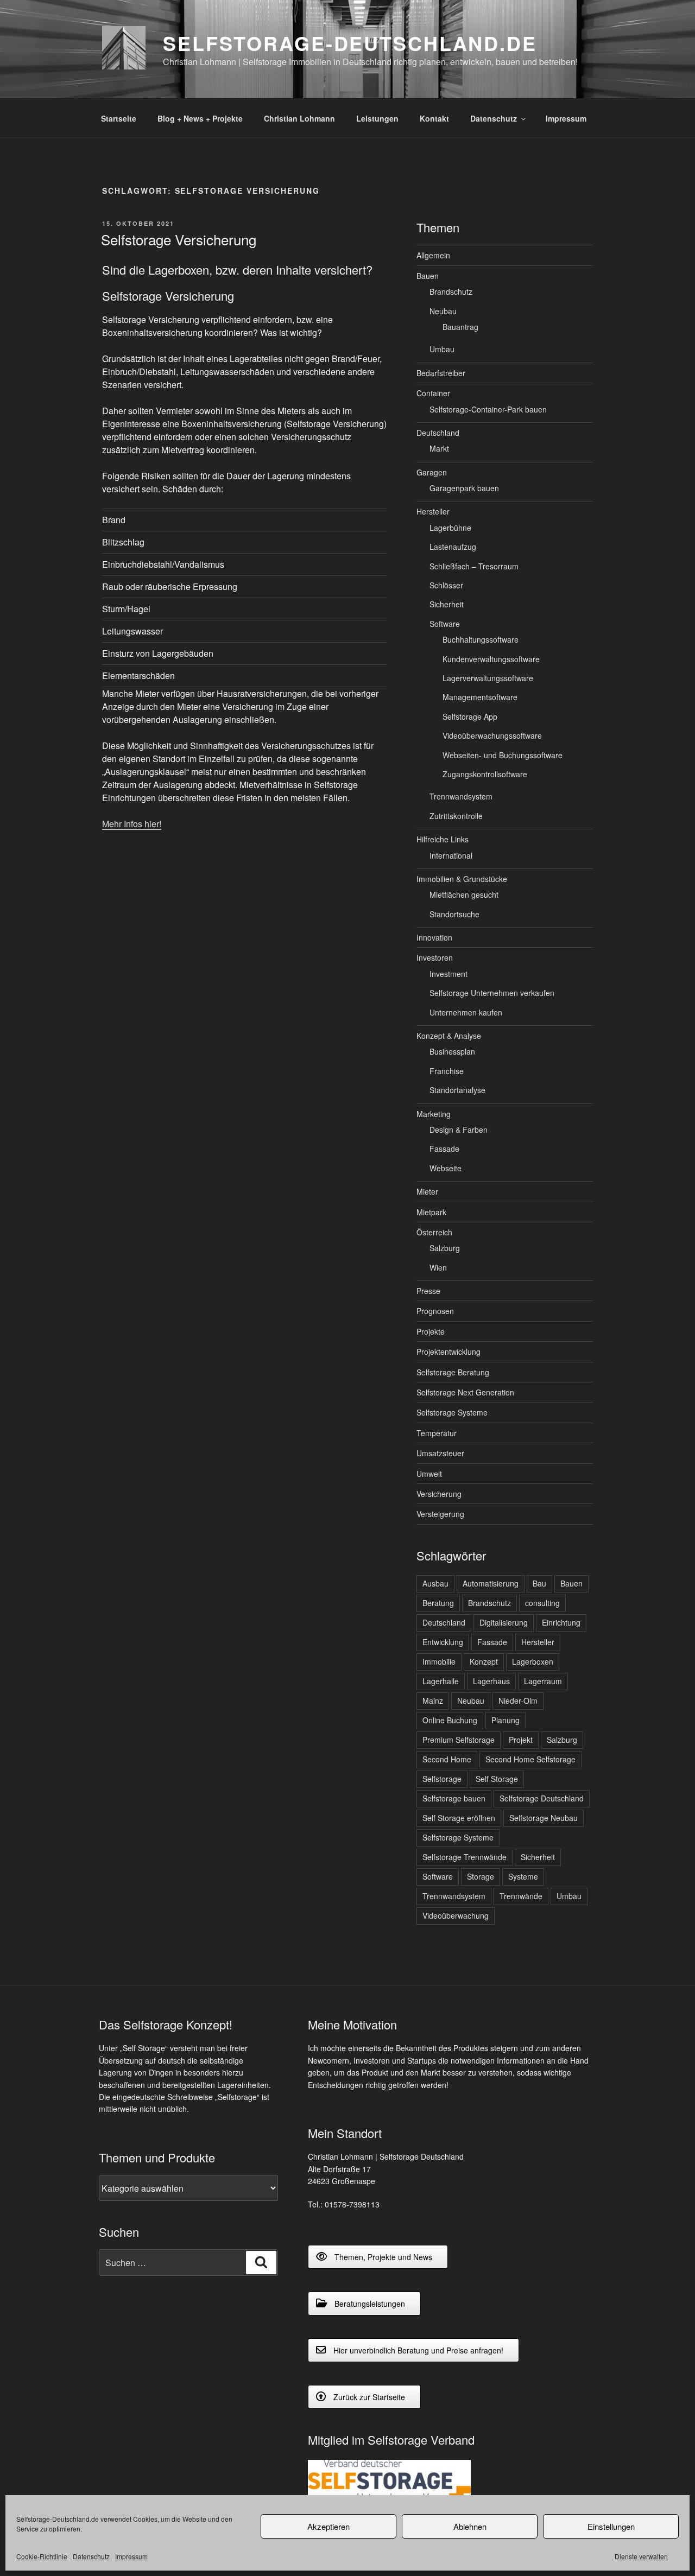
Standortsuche (454, 914)
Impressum (131, 2556)
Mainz (433, 1701)
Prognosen (435, 1311)
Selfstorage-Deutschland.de (350, 43)
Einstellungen (611, 2526)
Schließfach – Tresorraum (474, 566)
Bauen (428, 276)
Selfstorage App (470, 716)
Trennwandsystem (461, 796)
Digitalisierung (504, 1622)
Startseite (119, 118)
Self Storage (497, 1779)
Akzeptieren (328, 2526)
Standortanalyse (457, 1090)
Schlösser (446, 585)
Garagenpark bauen (464, 488)
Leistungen (377, 118)
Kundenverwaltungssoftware (491, 659)
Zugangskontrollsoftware (485, 774)
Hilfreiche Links (443, 839)
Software (445, 624)
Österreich (434, 1232)
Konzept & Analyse (449, 1036)
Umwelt (429, 1474)
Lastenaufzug (453, 547)
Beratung (438, 1603)
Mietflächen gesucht (464, 894)
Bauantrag (460, 327)
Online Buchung (450, 1720)
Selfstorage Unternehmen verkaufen (492, 993)
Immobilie (439, 1661)
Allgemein (433, 255)
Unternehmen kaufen (466, 1012)
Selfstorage (442, 1779)
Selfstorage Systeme (452, 1412)
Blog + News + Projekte (200, 118)
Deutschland (438, 433)
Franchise (447, 1071)
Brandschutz (451, 291)
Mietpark (431, 1212)
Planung (506, 1720)
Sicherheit (447, 604)
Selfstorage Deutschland (542, 1798)
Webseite (446, 1168)
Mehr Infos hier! (132, 824)
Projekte (431, 1331)
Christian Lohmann (299, 118)
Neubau (443, 311)
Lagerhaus (491, 1681)
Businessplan (452, 1051)
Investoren (435, 957)
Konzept (484, 1661)
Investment (448, 974)
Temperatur (437, 1433)
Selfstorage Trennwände (465, 1857)
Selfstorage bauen (454, 1798)
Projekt (521, 1740)
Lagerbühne (450, 528)
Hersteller (433, 511)
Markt (439, 448)
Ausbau (435, 1583)
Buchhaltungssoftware (481, 639)
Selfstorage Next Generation (465, 1392)
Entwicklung (443, 1642)
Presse (428, 1291)
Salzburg (445, 1248)
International (451, 855)
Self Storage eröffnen (459, 1818)
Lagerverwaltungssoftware (488, 678)
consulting (542, 1603)
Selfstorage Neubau (544, 1818)
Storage (481, 1876)
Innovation (434, 937)
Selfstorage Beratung (453, 1372)
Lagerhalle (441, 1681)
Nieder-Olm (518, 1701)
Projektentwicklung (448, 1352)
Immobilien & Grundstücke (462, 879)
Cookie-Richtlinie (42, 2556)
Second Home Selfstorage (530, 1759)
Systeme (523, 1876)
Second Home (447, 1759)
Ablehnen (470, 2526)
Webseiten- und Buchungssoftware (503, 755)
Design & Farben (459, 1130)
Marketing (434, 1114)
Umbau (442, 349)
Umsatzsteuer (440, 1453)
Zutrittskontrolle (456, 816)
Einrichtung (561, 1622)
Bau (539, 1583)
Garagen (432, 472)
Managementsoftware (480, 697)
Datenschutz (91, 2556)
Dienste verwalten (641, 2556)
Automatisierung (491, 1583)
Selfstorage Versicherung (179, 239)
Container (433, 393)
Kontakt (434, 118)
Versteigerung (440, 1514)
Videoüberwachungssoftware (492, 735)
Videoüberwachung (456, 1915)
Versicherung (439, 1494)
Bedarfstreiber (441, 373)
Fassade (444, 1149)
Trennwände (521, 1896)
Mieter (427, 1191)
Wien (438, 1267)
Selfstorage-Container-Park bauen (488, 409)
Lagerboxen (533, 1661)
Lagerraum (543, 1681)
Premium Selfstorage (459, 1740)
